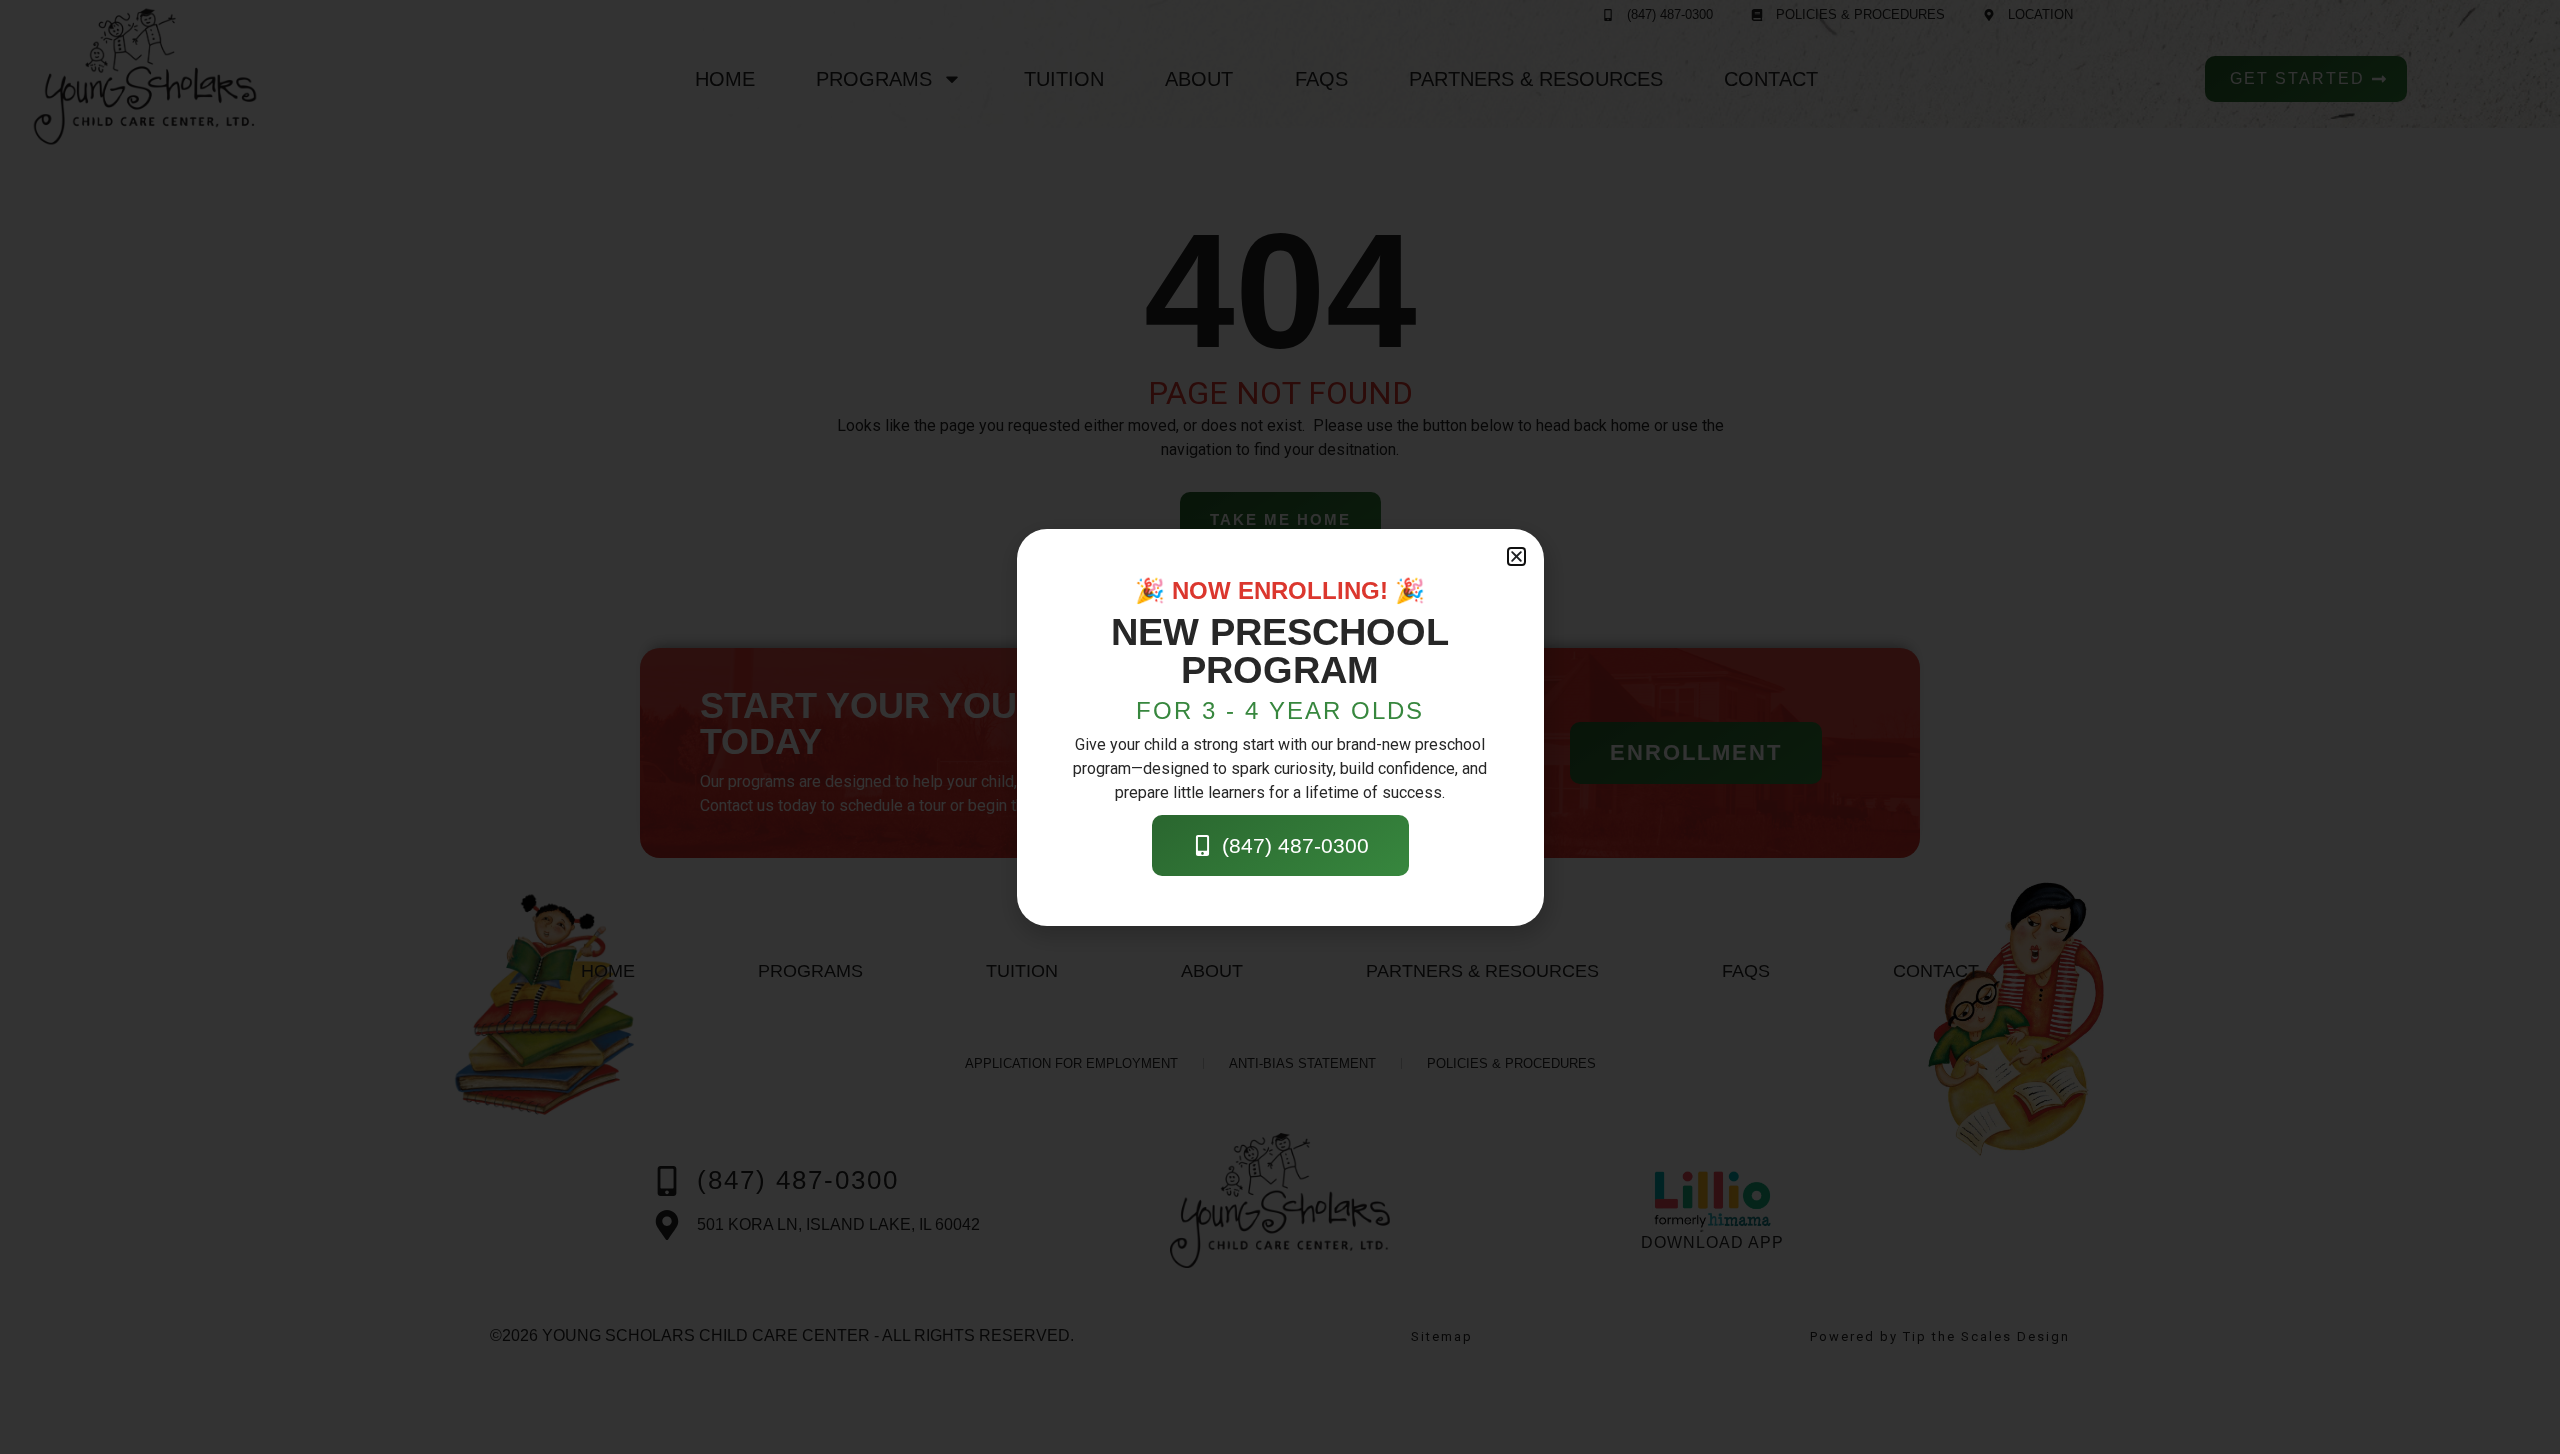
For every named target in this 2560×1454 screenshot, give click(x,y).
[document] (1280, 727)
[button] (1516, 556)
